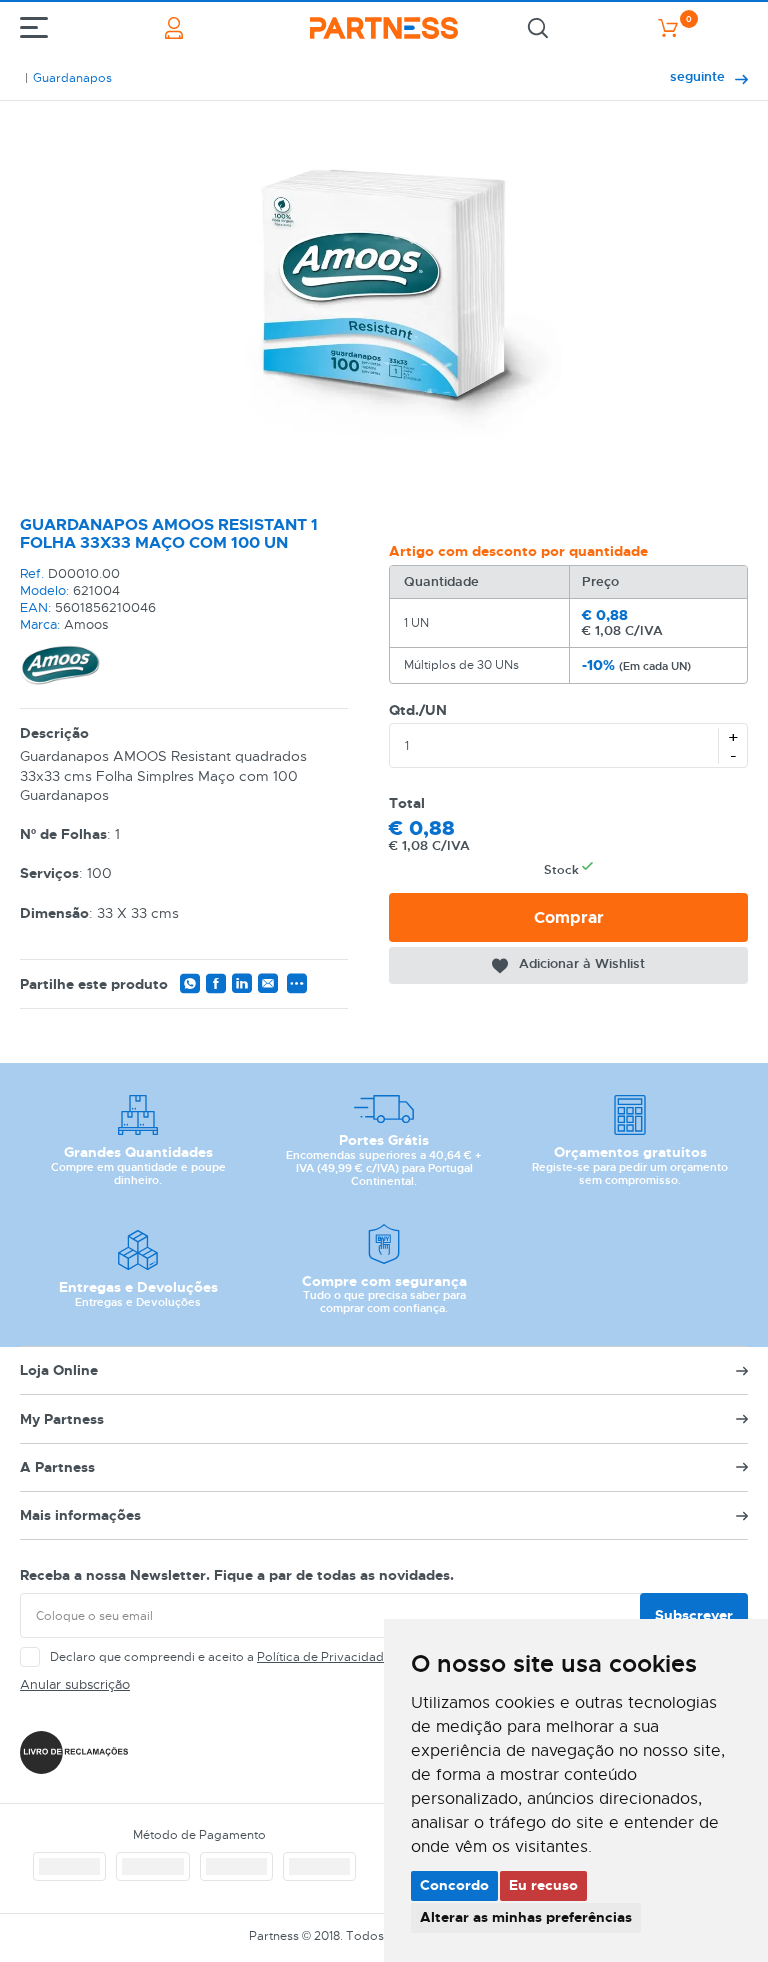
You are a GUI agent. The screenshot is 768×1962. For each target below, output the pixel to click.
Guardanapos (72, 78)
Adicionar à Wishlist (582, 963)
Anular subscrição (75, 1684)
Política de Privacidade (324, 1657)
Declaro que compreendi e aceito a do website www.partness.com (311, 1657)
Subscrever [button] (694, 1615)
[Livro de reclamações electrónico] (74, 1752)
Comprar (569, 917)
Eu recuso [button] (543, 1885)
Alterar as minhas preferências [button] (526, 1917)
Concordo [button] (454, 1885)
